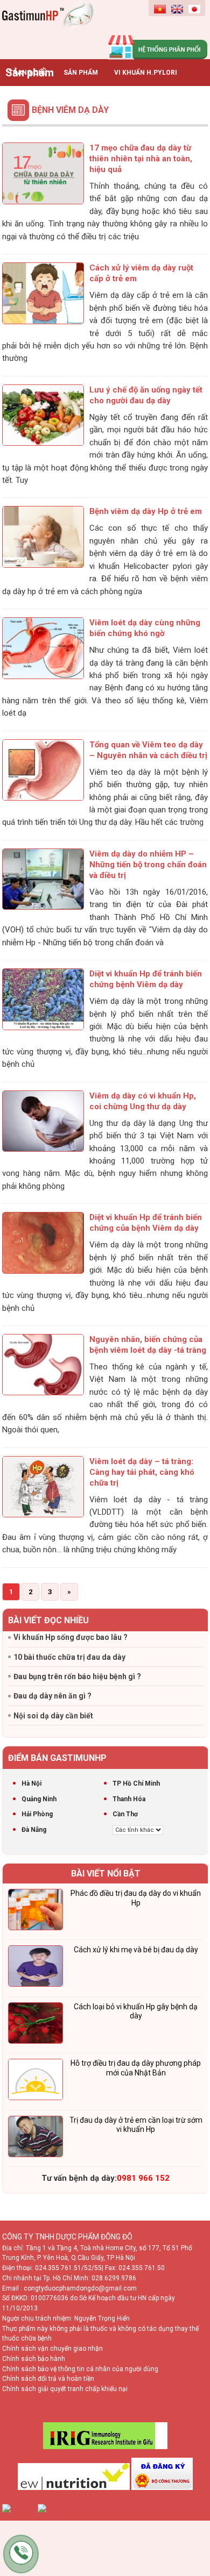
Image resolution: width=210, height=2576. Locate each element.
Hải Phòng (37, 1814)
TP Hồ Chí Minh (136, 1783)
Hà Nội (31, 1783)
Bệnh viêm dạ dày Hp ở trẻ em (146, 511)
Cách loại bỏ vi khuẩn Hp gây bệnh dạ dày (136, 2011)
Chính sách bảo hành (34, 2359)
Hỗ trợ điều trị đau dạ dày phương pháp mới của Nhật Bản (136, 2068)
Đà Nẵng (34, 1830)
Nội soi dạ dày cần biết (53, 1716)
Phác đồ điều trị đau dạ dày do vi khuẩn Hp (136, 1898)
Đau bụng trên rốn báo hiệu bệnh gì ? (77, 1676)
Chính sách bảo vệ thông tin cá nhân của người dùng (80, 2369)
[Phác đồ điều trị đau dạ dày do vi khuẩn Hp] (36, 1911)
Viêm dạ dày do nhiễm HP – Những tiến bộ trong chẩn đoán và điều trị (148, 865)
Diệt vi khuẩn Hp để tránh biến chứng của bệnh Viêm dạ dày (146, 1223)
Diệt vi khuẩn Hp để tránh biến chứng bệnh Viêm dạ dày (146, 979)
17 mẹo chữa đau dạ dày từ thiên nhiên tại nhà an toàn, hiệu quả (141, 159)
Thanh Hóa (129, 1799)
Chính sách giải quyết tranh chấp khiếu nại (65, 2389)
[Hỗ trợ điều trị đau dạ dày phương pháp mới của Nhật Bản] (36, 2081)
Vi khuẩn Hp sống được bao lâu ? (71, 1637)
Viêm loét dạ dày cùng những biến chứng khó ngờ (145, 628)
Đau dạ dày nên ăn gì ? (52, 1696)
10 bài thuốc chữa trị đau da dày (69, 1657)
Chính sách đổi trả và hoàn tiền (48, 2379)
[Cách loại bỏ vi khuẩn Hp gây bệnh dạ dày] (36, 2025)
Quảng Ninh (39, 1799)
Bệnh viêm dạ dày (70, 110)
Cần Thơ (125, 1814)
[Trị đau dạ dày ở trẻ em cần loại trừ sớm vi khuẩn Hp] (36, 2138)
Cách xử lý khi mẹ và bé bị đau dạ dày (136, 1950)
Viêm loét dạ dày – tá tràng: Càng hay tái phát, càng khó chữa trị (142, 1472)
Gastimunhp (54, 27)
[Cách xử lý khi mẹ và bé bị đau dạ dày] (36, 1968)
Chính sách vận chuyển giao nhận (52, 2349)
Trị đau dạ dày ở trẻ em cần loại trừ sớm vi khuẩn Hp (136, 2125)
